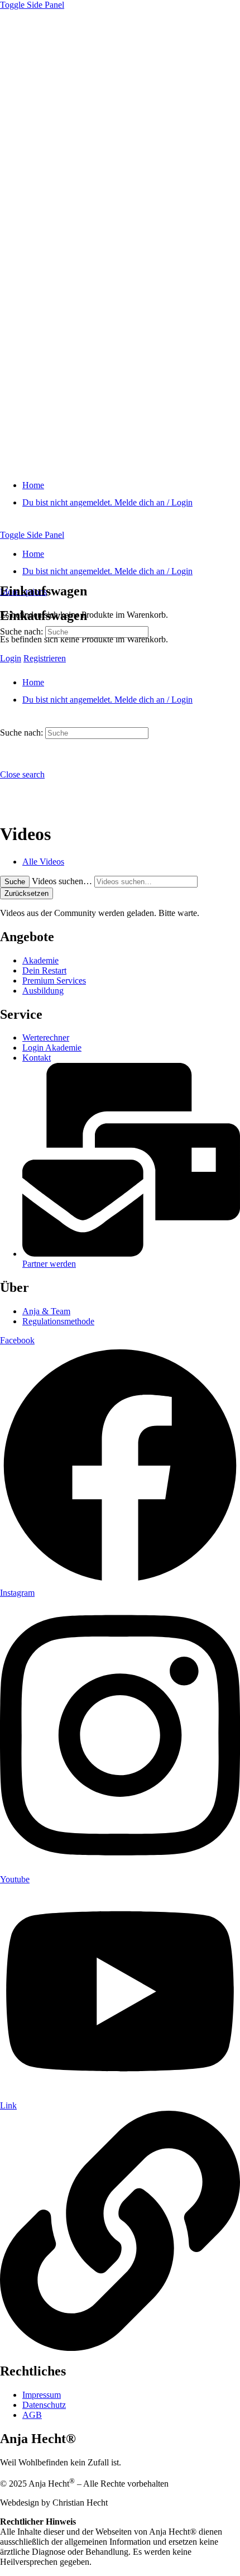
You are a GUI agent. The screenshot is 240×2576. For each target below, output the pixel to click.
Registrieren (45, 658)
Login (11, 658)
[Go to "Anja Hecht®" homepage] (120, 466)
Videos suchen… (62, 881)
